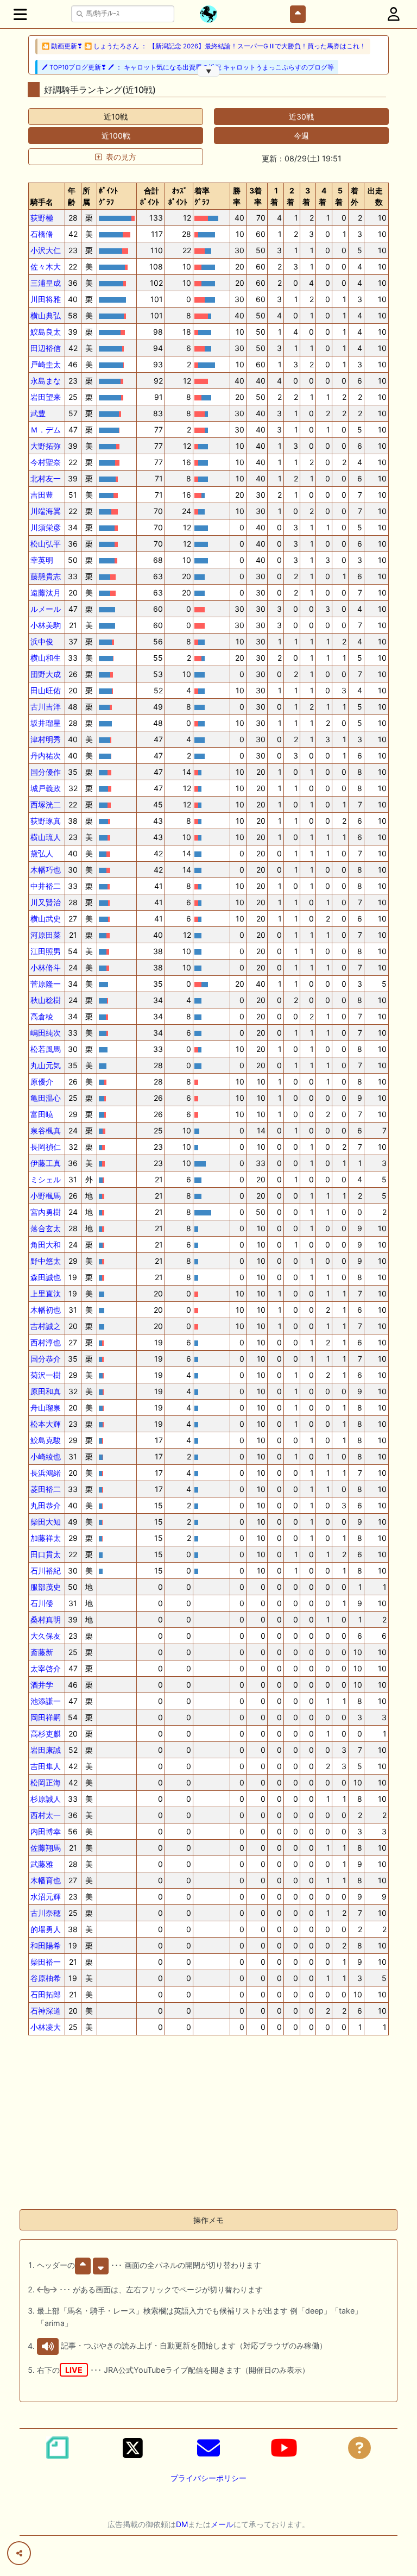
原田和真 (46, 1391)
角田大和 (46, 1245)
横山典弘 (46, 315)
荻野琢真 (46, 821)
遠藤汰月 (46, 593)
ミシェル (46, 1179)
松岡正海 (46, 1782)
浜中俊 (42, 641)
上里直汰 (46, 1293)
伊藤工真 (46, 1163)
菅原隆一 (46, 984)
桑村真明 (46, 1619)
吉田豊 (42, 495)
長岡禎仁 (46, 1147)
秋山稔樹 (46, 1000)
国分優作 (46, 772)
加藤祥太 (46, 1538)
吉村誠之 (46, 1326)
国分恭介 (46, 1359)
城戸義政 (46, 788)
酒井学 (42, 1685)
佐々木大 (46, 267)
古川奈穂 (46, 1913)
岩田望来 (46, 397)
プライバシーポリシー (208, 2478)
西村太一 (46, 1815)
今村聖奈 (46, 462)
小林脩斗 (46, 967)
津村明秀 (46, 739)
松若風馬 (46, 1049)
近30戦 (301, 117)
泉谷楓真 (46, 1130)
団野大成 (46, 674)
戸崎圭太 (46, 364)
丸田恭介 (46, 1505)
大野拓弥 (46, 446)
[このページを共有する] (19, 2553)
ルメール (46, 609)
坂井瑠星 (46, 723)
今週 (301, 136)
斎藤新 (42, 1652)
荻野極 (42, 218)
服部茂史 (46, 1587)
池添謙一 (46, 1701)
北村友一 (46, 478)
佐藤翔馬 (46, 1848)
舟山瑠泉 (46, 1408)
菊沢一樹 (46, 1375)
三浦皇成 (46, 283)
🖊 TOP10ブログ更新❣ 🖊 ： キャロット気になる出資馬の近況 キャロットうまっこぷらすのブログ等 (188, 67)
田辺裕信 (46, 348)
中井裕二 (46, 886)
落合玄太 (46, 1228)
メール (222, 2524)
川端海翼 (46, 511)
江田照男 (46, 951)
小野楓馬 (46, 1196)
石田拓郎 (46, 1994)
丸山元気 (46, 1065)
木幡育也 (46, 1880)
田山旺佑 (46, 690)
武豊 (38, 413)
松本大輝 (46, 1424)
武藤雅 (42, 1864)
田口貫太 (46, 1554)
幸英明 (42, 560)
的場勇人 (46, 1929)
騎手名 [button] (42, 202)
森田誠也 (46, 1277)
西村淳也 (46, 1342)
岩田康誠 (46, 1750)
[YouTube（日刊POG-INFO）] (284, 2448)
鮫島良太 (46, 332)
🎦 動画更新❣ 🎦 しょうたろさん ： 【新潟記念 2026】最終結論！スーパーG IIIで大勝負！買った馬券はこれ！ (204, 46)
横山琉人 (46, 837)
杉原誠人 (46, 1799)
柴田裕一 (46, 1962)
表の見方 (121, 157)
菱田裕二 (46, 1489)
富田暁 (42, 1114)
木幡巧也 (46, 870)
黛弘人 (42, 853)
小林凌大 (46, 2027)
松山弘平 (46, 544)
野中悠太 (46, 1261)
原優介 (42, 1082)
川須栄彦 (46, 527)
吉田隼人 (46, 1766)
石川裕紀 (46, 1571)
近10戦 (116, 117)
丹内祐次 (46, 756)
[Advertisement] (208, 2124)
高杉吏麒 (46, 1734)
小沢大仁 (46, 250)
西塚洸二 (46, 804)
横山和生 (46, 658)
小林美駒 (46, 625)
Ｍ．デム (46, 430)
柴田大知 (46, 1522)
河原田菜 (46, 935)
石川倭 (42, 1603)
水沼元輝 (46, 1897)
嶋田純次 (46, 1033)
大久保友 (46, 1636)
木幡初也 (46, 1310)
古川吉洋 (46, 707)
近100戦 (116, 136)
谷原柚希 (46, 1978)
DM (182, 2524)
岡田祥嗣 (46, 1717)
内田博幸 (46, 1831)
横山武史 (46, 919)
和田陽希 (46, 1945)
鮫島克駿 (46, 1440)
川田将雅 (46, 299)
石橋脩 (42, 234)
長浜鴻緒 (46, 1473)
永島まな (46, 381)
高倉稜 (42, 1016)
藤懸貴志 (46, 576)
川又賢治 (46, 902)
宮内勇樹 (46, 1212)
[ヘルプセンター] (359, 2448)
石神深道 (46, 2011)
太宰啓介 (46, 1668)
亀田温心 (46, 1098)
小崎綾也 (46, 1456)
